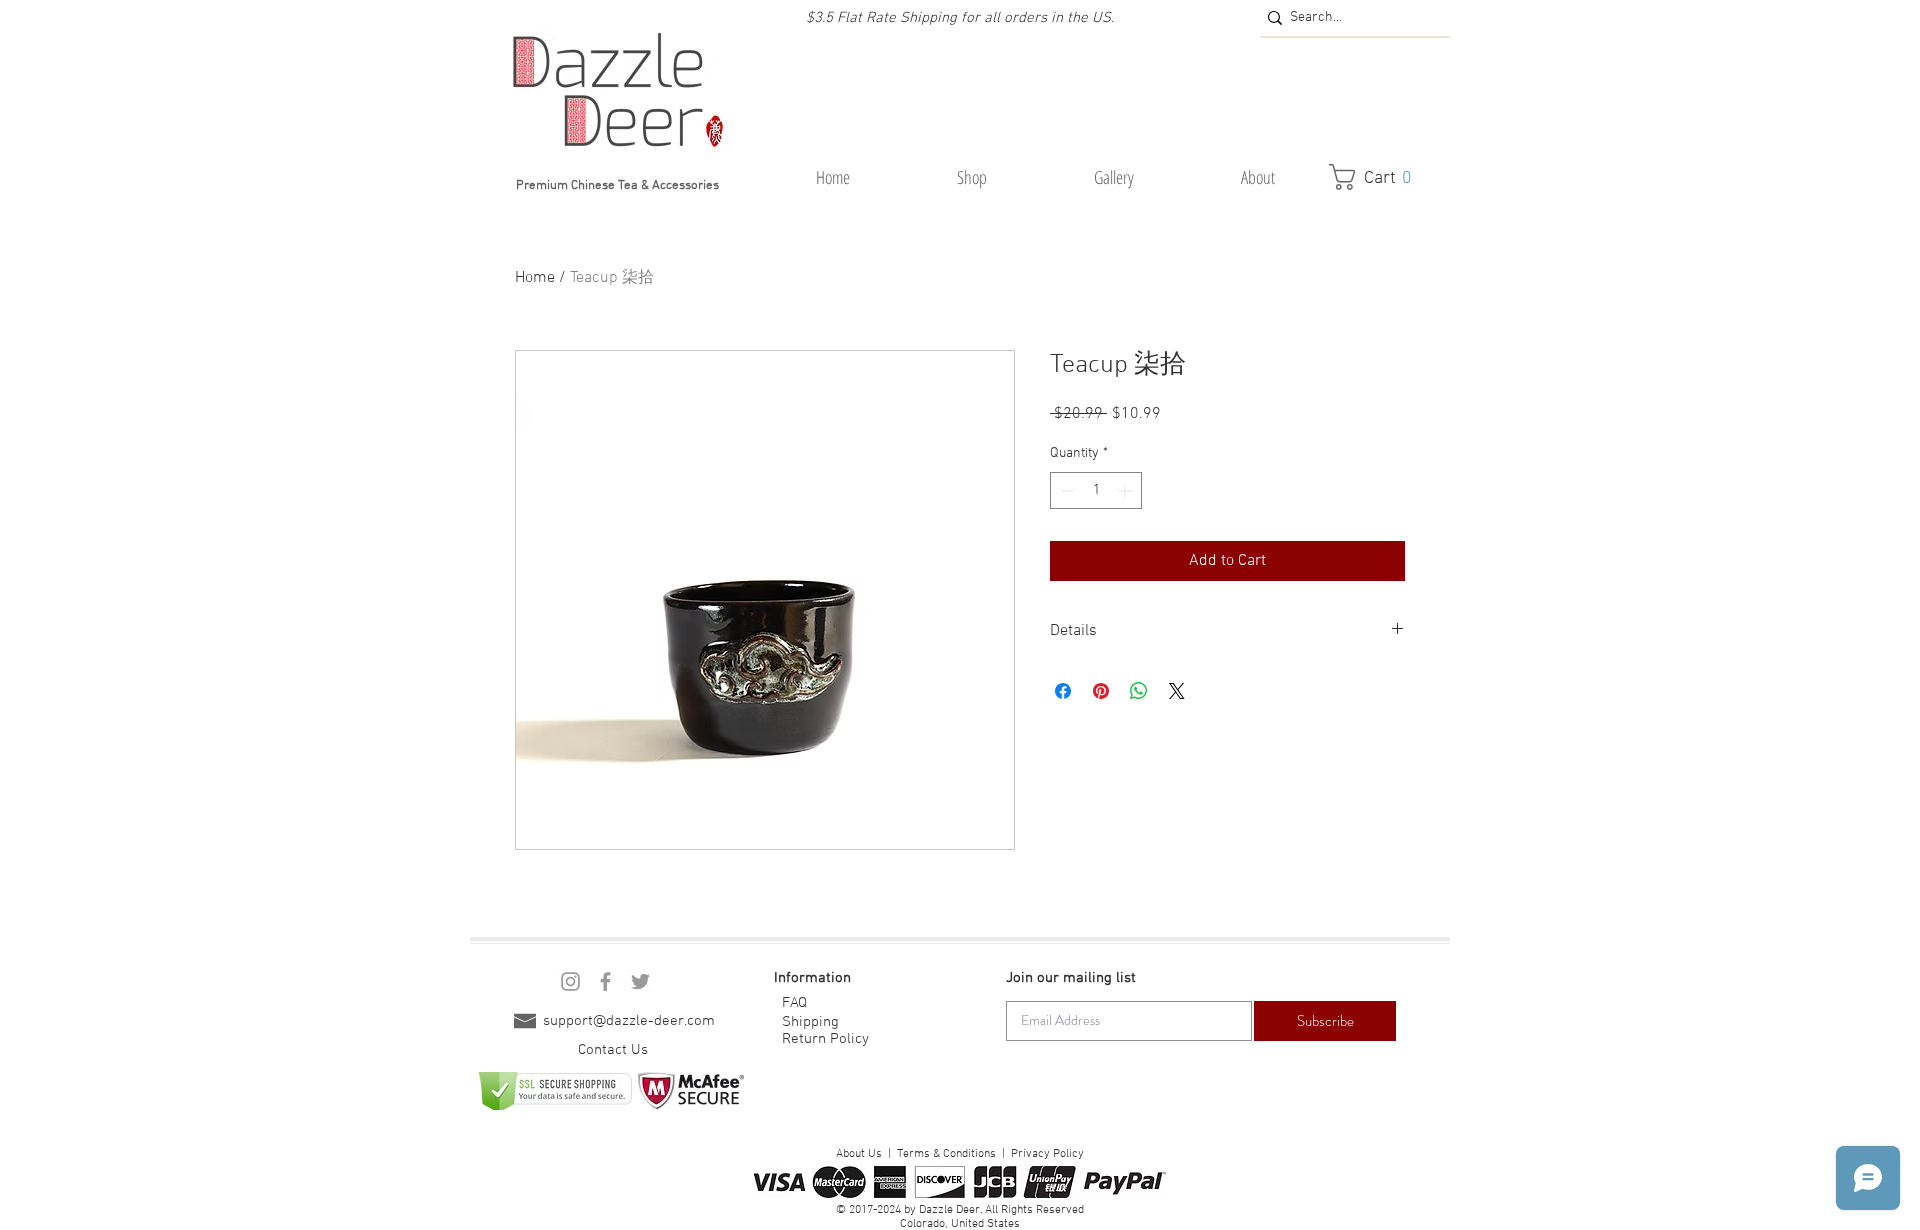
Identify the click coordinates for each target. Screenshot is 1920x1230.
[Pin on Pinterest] (1101, 691)
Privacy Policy (1047, 1154)
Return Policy (825, 1039)
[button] (971, 177)
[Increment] (1126, 490)
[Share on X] (1177, 691)
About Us (859, 1154)
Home (535, 278)
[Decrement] (1065, 490)
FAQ (794, 1003)
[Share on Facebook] (1063, 691)
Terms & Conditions (946, 1154)
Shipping (810, 1022)
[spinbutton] (1096, 490)
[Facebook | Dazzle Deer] (605, 981)
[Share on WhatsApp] (1139, 691)
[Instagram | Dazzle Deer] (570, 981)
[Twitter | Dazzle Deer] (640, 981)
